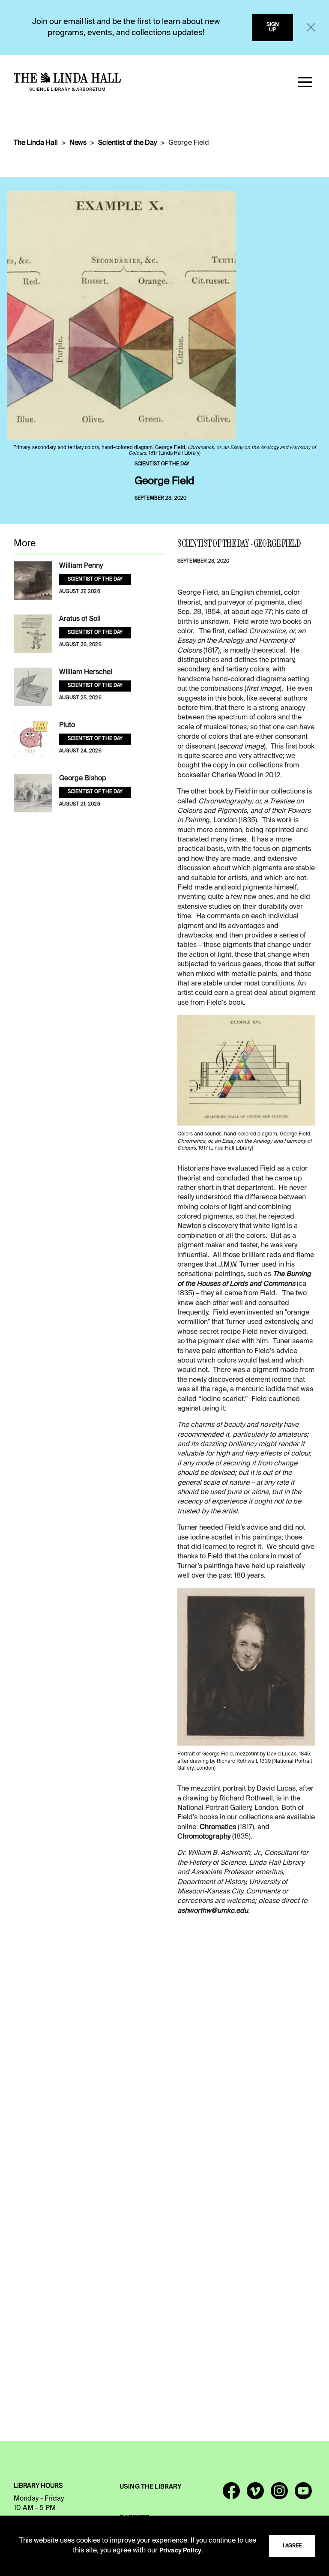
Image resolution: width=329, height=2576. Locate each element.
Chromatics (218, 1827)
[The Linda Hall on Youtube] (303, 2495)
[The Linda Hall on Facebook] (231, 2495)
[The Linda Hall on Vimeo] (255, 2495)
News (78, 143)
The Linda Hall (36, 143)
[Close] (311, 27)
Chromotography (204, 1837)
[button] (305, 82)
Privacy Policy (180, 2551)
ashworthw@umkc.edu (213, 1911)
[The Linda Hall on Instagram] (279, 2495)
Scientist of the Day (127, 143)
